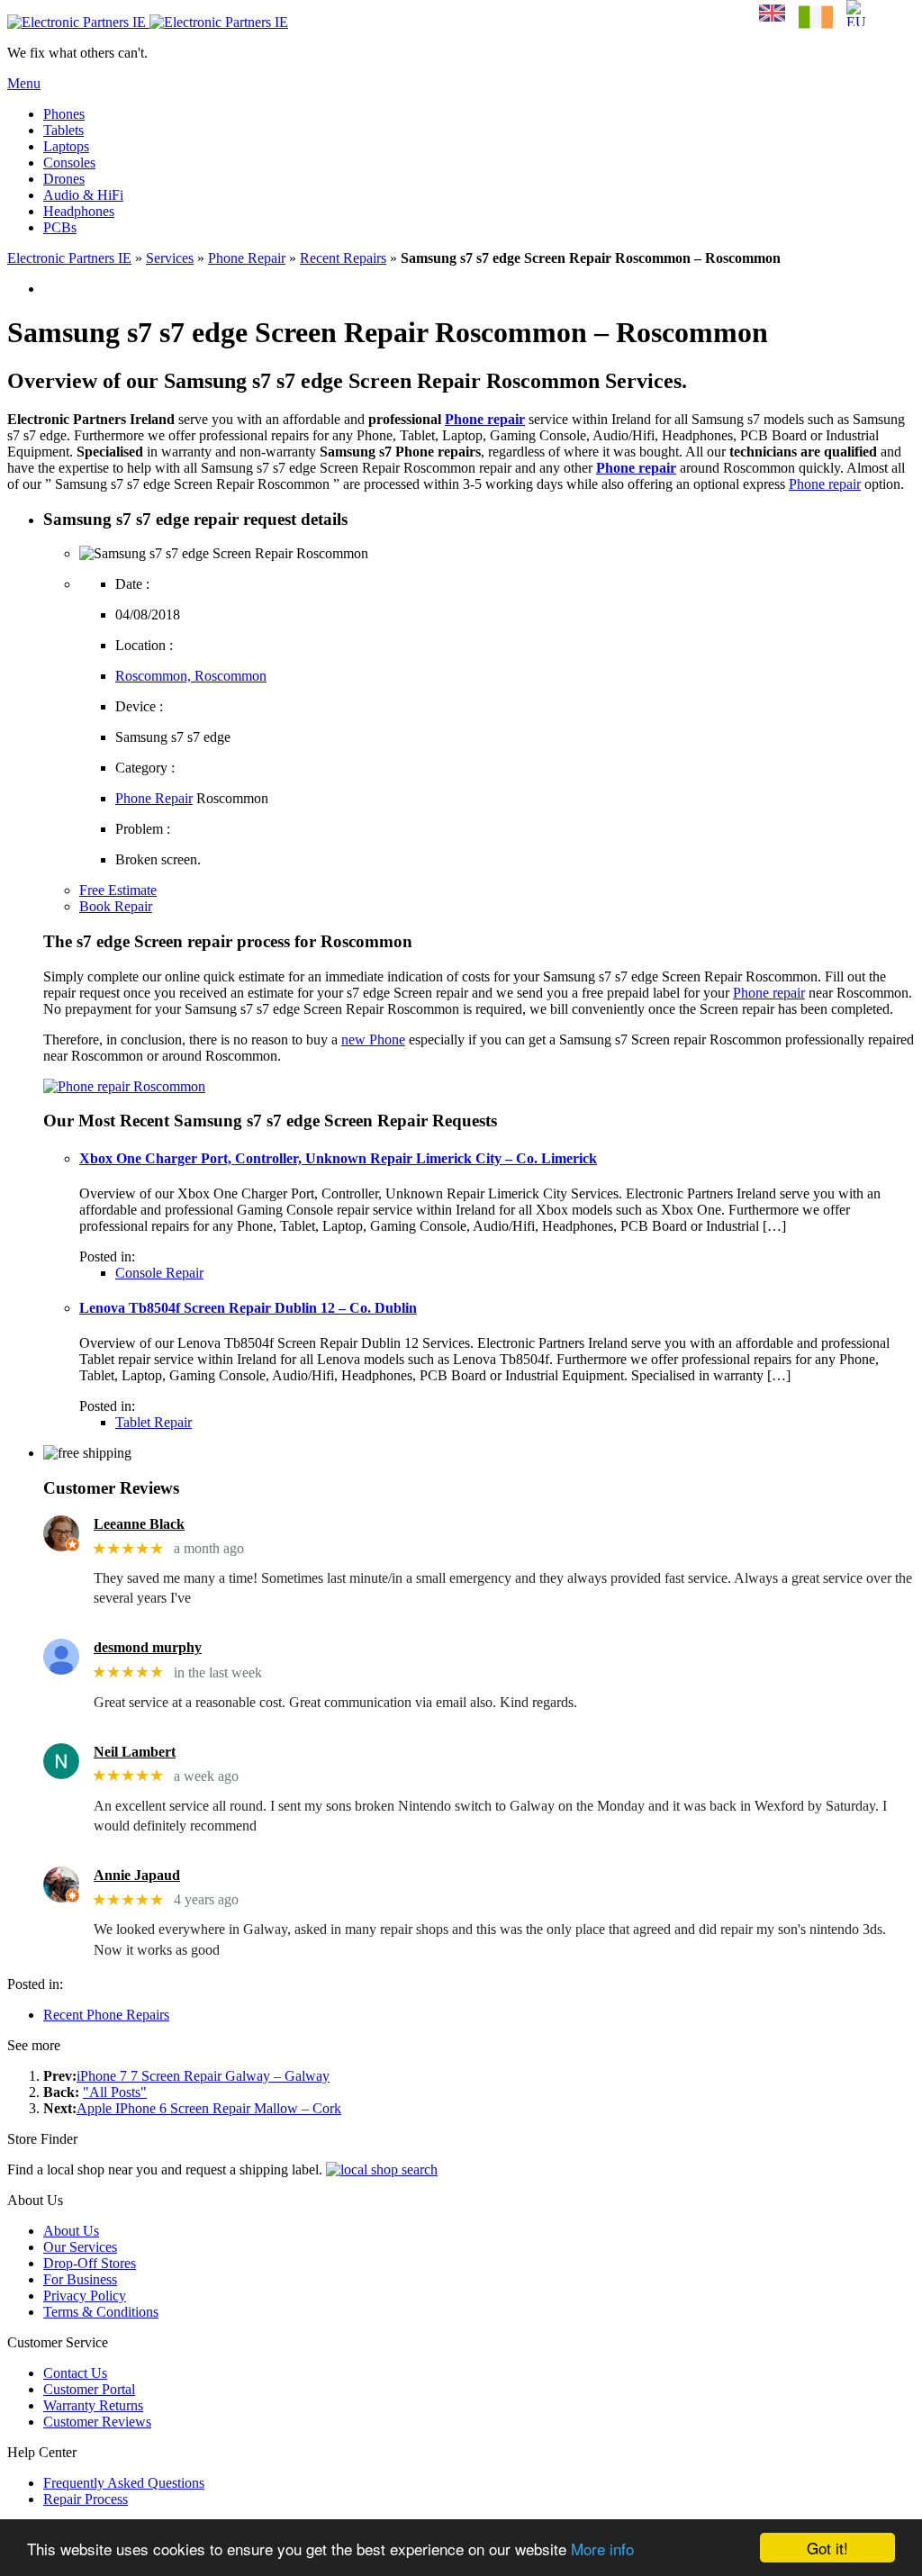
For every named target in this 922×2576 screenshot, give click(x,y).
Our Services (80, 2247)
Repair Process (86, 2499)
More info (602, 2549)
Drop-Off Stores (90, 2263)
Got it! (827, 2548)
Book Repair (116, 906)
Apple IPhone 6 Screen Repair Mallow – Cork (209, 2108)
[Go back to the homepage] (148, 22)
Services (170, 258)
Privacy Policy (85, 2296)
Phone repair (485, 419)
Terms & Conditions (101, 2312)
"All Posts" (115, 2092)
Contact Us (75, 2373)
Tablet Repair (154, 1422)
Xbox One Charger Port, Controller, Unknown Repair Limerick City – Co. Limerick (338, 1158)
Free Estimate (118, 890)
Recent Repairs (343, 258)
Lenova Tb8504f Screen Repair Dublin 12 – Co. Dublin (248, 1308)
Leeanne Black (139, 1524)
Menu (24, 83)
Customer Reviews (97, 2422)
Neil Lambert (135, 1752)
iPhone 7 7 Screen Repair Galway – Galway (203, 2076)
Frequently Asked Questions (124, 2483)
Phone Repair (247, 258)
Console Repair (159, 1273)
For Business (80, 2279)
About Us (71, 2231)
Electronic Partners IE (69, 258)
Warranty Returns (93, 2405)
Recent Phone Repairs (106, 2015)
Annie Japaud (137, 1875)
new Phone (373, 1039)
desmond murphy (148, 1647)
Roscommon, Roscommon (191, 676)
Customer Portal (89, 2389)
